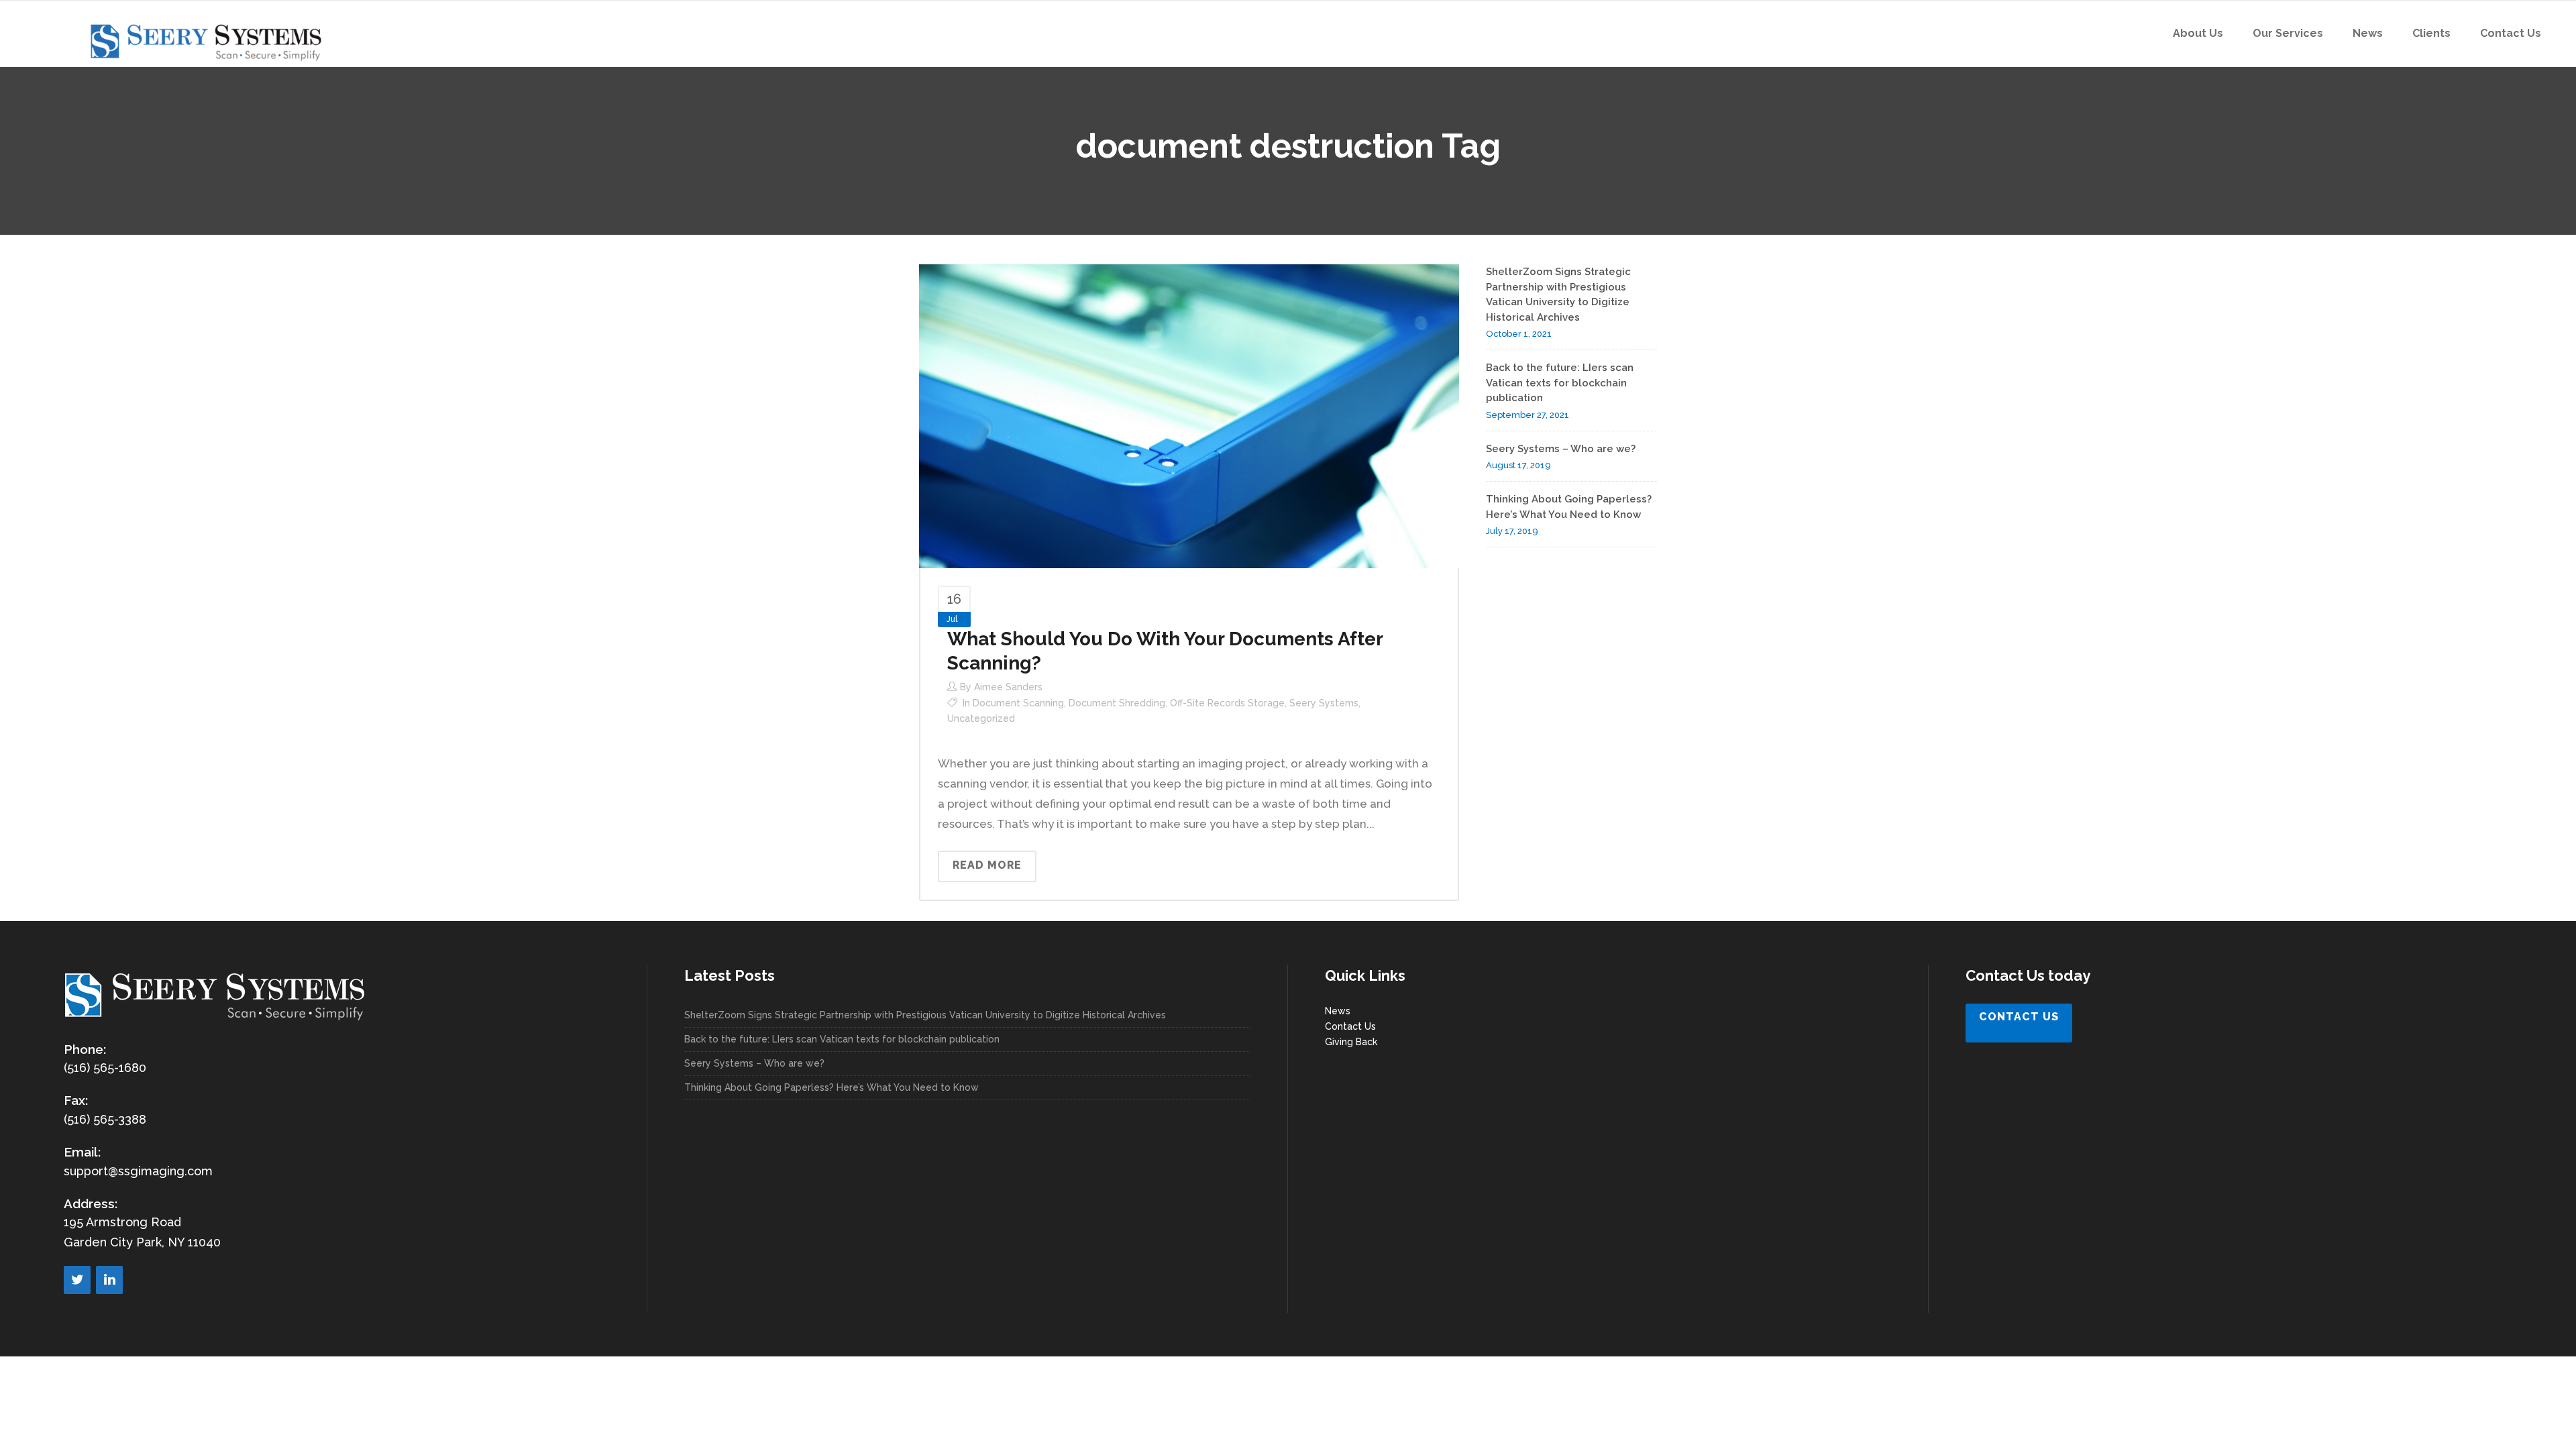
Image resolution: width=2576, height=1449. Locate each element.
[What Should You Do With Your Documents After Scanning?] (1189, 415)
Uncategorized (981, 718)
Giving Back (1351, 1042)
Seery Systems (1324, 703)
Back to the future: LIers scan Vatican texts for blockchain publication (1560, 383)
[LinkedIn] (109, 1280)
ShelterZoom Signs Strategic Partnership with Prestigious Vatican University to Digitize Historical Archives (925, 1015)
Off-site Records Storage (1227, 703)
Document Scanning (1018, 703)
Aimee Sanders (1008, 687)
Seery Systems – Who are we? (1561, 449)
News (1338, 1011)
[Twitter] (77, 1280)
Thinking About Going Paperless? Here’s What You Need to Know (831, 1087)
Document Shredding (1117, 703)
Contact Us (1350, 1026)
